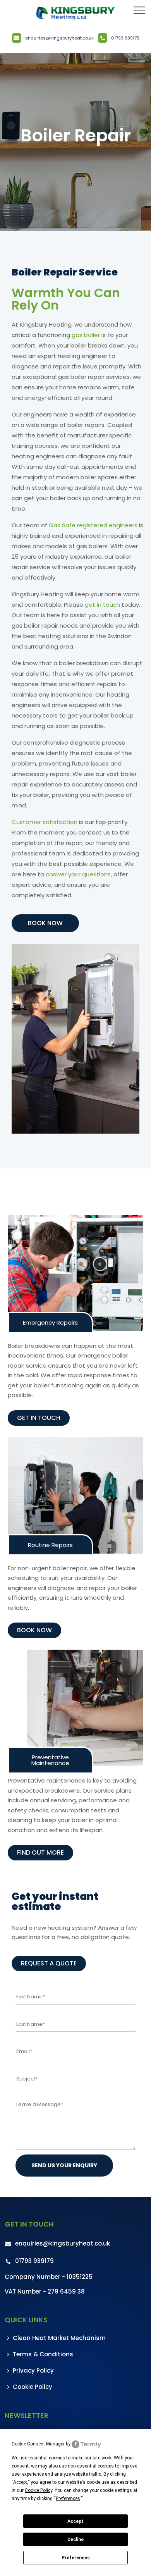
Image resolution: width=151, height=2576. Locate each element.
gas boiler (86, 335)
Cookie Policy (33, 2387)
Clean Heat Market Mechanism (59, 2338)
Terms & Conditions (43, 2354)
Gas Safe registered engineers (93, 525)
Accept (75, 2521)
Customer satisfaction (45, 822)
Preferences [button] (68, 2499)
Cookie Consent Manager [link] (38, 2444)
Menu (139, 10)
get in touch (102, 605)
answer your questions (78, 874)
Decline (75, 2540)
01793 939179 (125, 38)
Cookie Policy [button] (39, 2490)
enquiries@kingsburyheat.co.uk (59, 38)
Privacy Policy (33, 2370)
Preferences (76, 2558)
